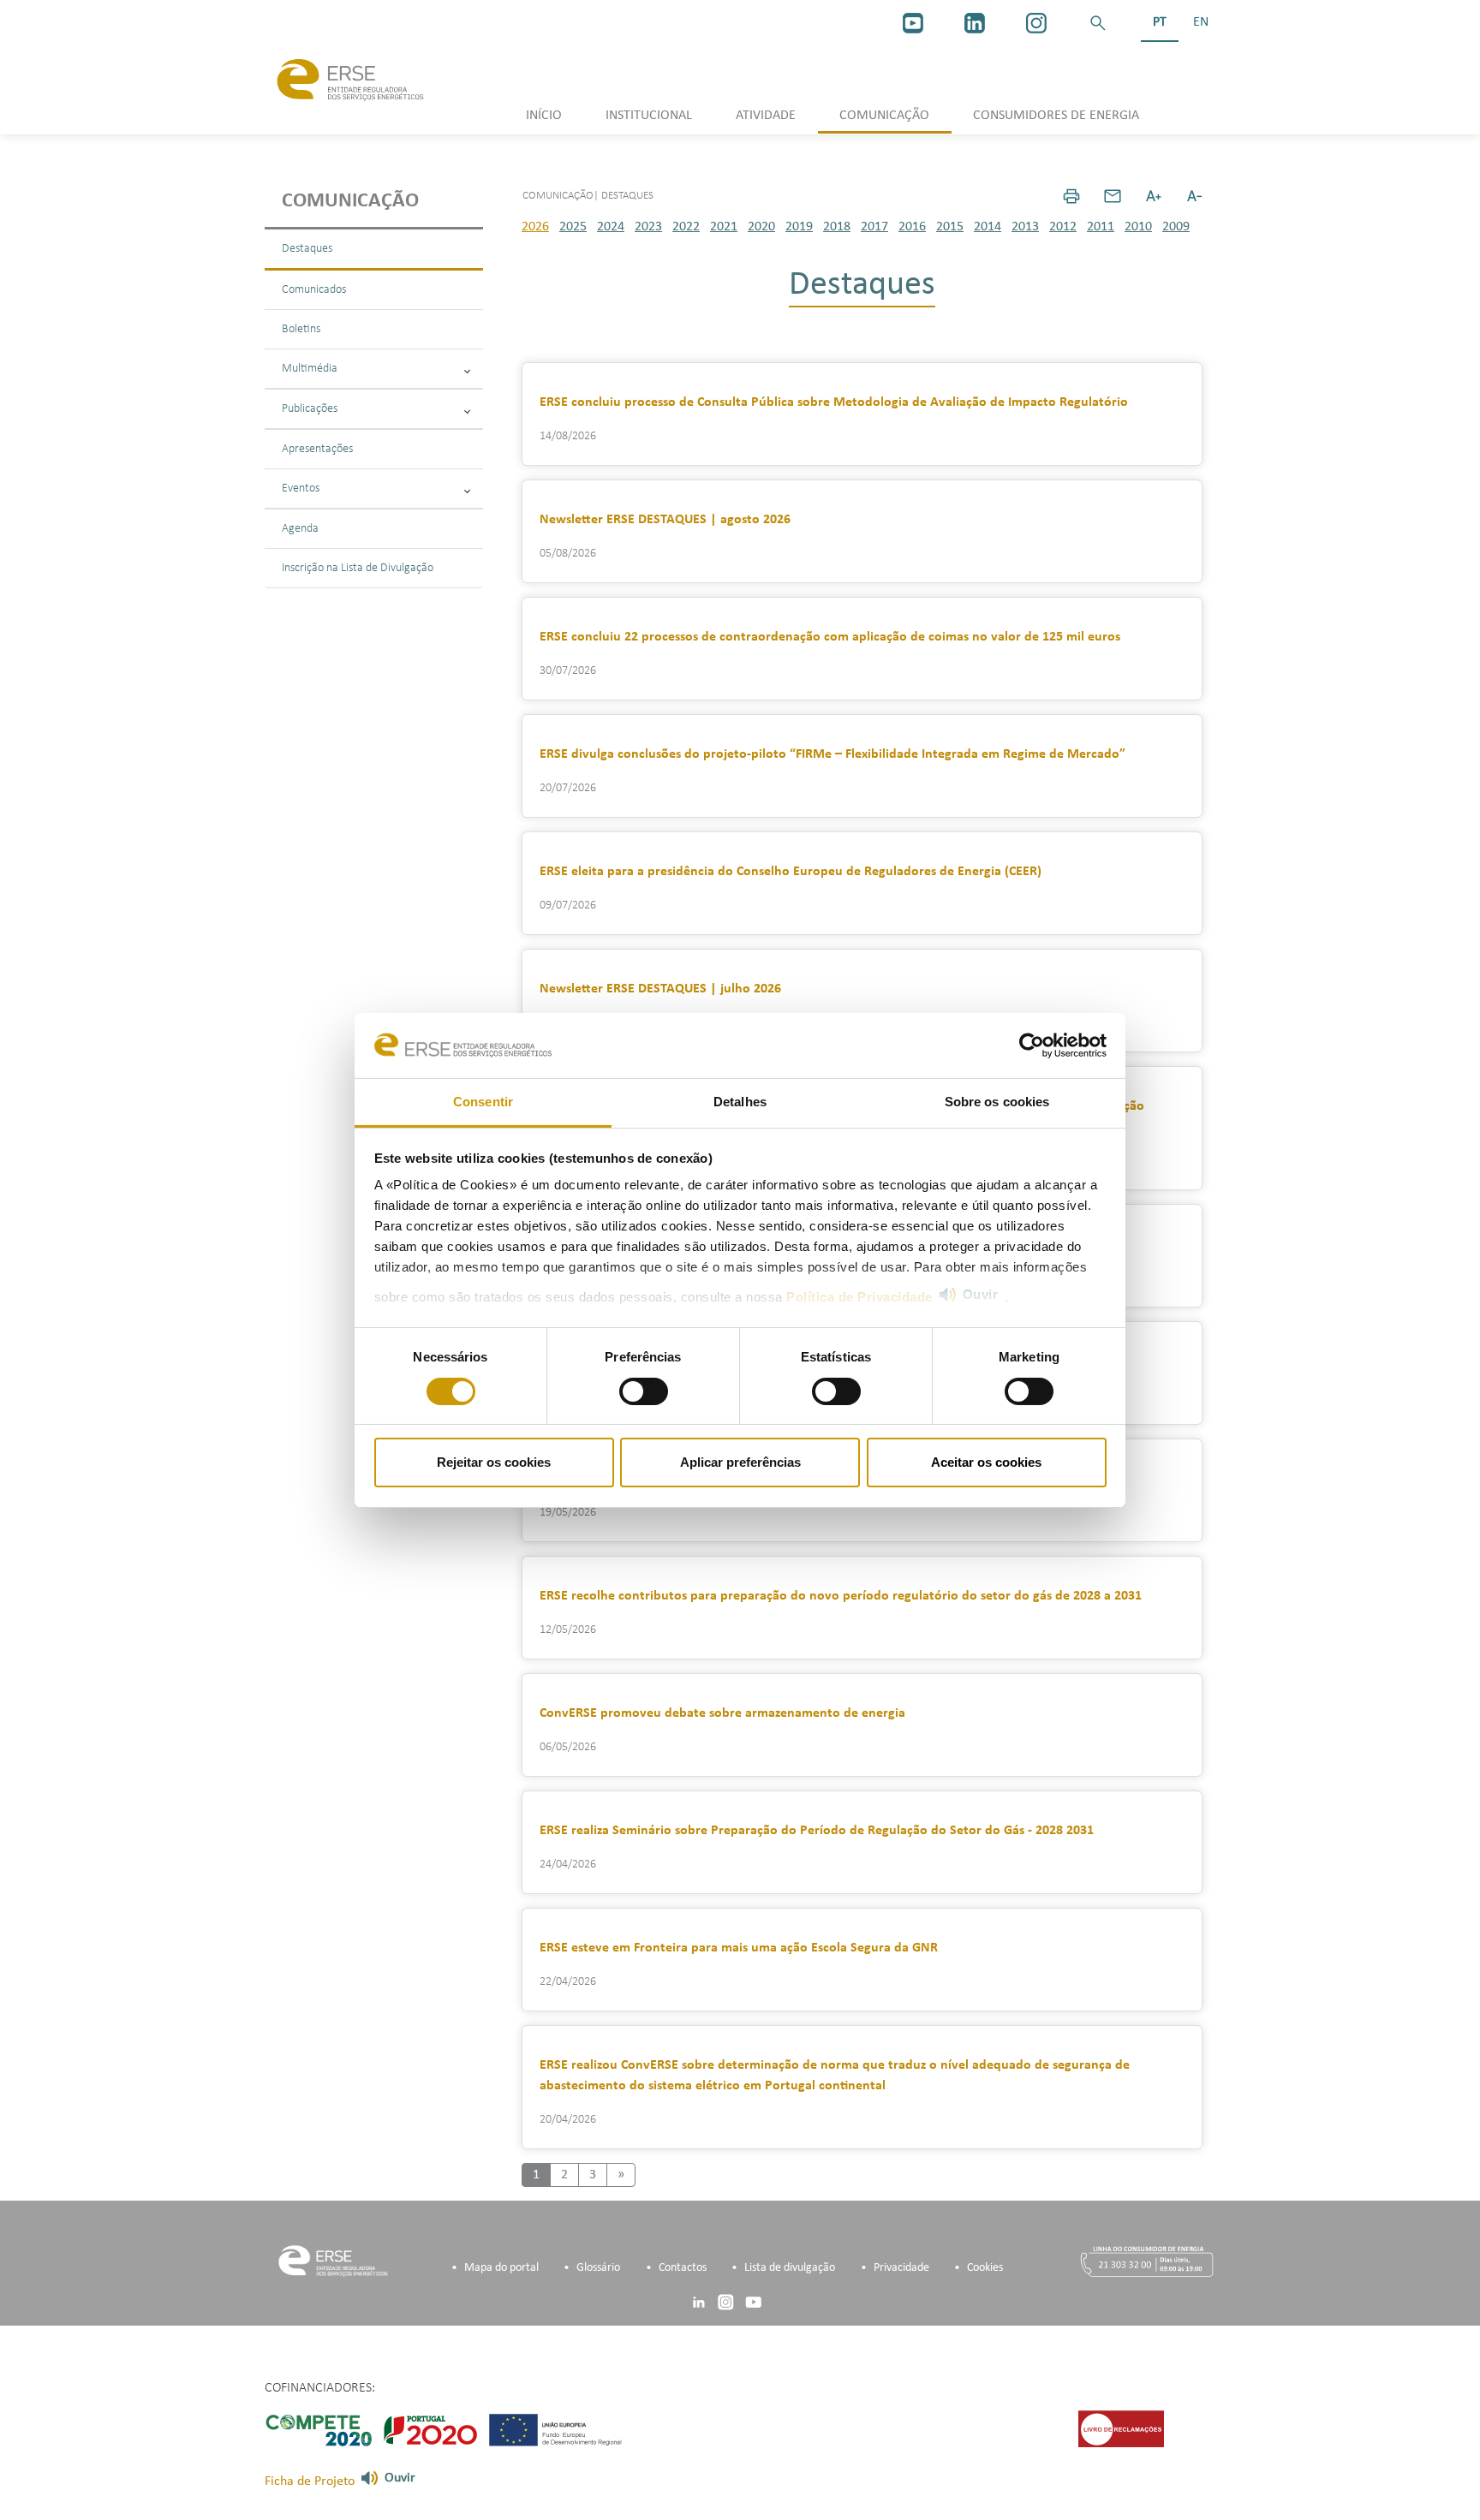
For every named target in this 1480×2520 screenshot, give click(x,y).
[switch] (644, 1391)
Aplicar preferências (740, 1462)
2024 (611, 227)
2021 (724, 227)
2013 (1025, 227)
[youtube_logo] (913, 23)
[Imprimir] (1071, 196)
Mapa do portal (501, 2268)
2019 (799, 227)
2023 (648, 227)
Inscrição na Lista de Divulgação (358, 568)
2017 (874, 227)
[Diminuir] (1195, 196)
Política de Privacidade (859, 1297)
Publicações (310, 409)
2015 (950, 227)
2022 (686, 227)
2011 (1101, 227)
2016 (912, 227)
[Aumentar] (1154, 196)
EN (1201, 22)
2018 (837, 227)
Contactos (683, 2268)
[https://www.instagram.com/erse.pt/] (1036, 23)
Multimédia (310, 369)
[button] (1098, 23)
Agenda (300, 529)
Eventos (301, 489)
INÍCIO (544, 116)
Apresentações (317, 449)
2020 (761, 227)
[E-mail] (1113, 196)
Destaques (307, 249)
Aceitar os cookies (986, 1462)
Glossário (598, 2268)
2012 (1063, 227)
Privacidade (901, 2268)
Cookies (985, 2268)
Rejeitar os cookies (494, 1462)
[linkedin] (975, 23)
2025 (573, 227)
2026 (535, 227)
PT (1160, 22)
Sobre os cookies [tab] (997, 1102)
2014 (988, 227)
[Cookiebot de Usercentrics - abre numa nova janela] (1032, 1046)
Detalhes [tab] (740, 1102)
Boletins (301, 329)
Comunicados (314, 290)
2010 (1138, 227)
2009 (1176, 227)
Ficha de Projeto (310, 2481)
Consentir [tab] (483, 1102)
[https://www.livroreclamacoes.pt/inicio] (1121, 2429)
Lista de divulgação (790, 2268)
